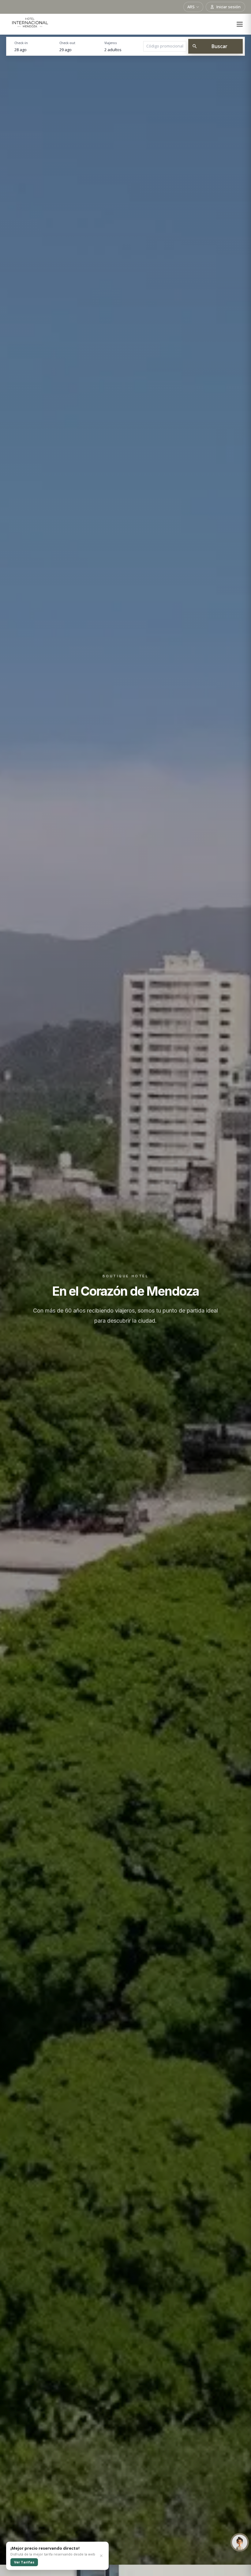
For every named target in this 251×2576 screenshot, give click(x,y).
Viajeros (111, 43)
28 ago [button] (21, 50)
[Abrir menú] (240, 24)
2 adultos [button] (113, 50)
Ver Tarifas (24, 2562)
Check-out (67, 43)
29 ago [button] (66, 50)
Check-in (21, 43)
